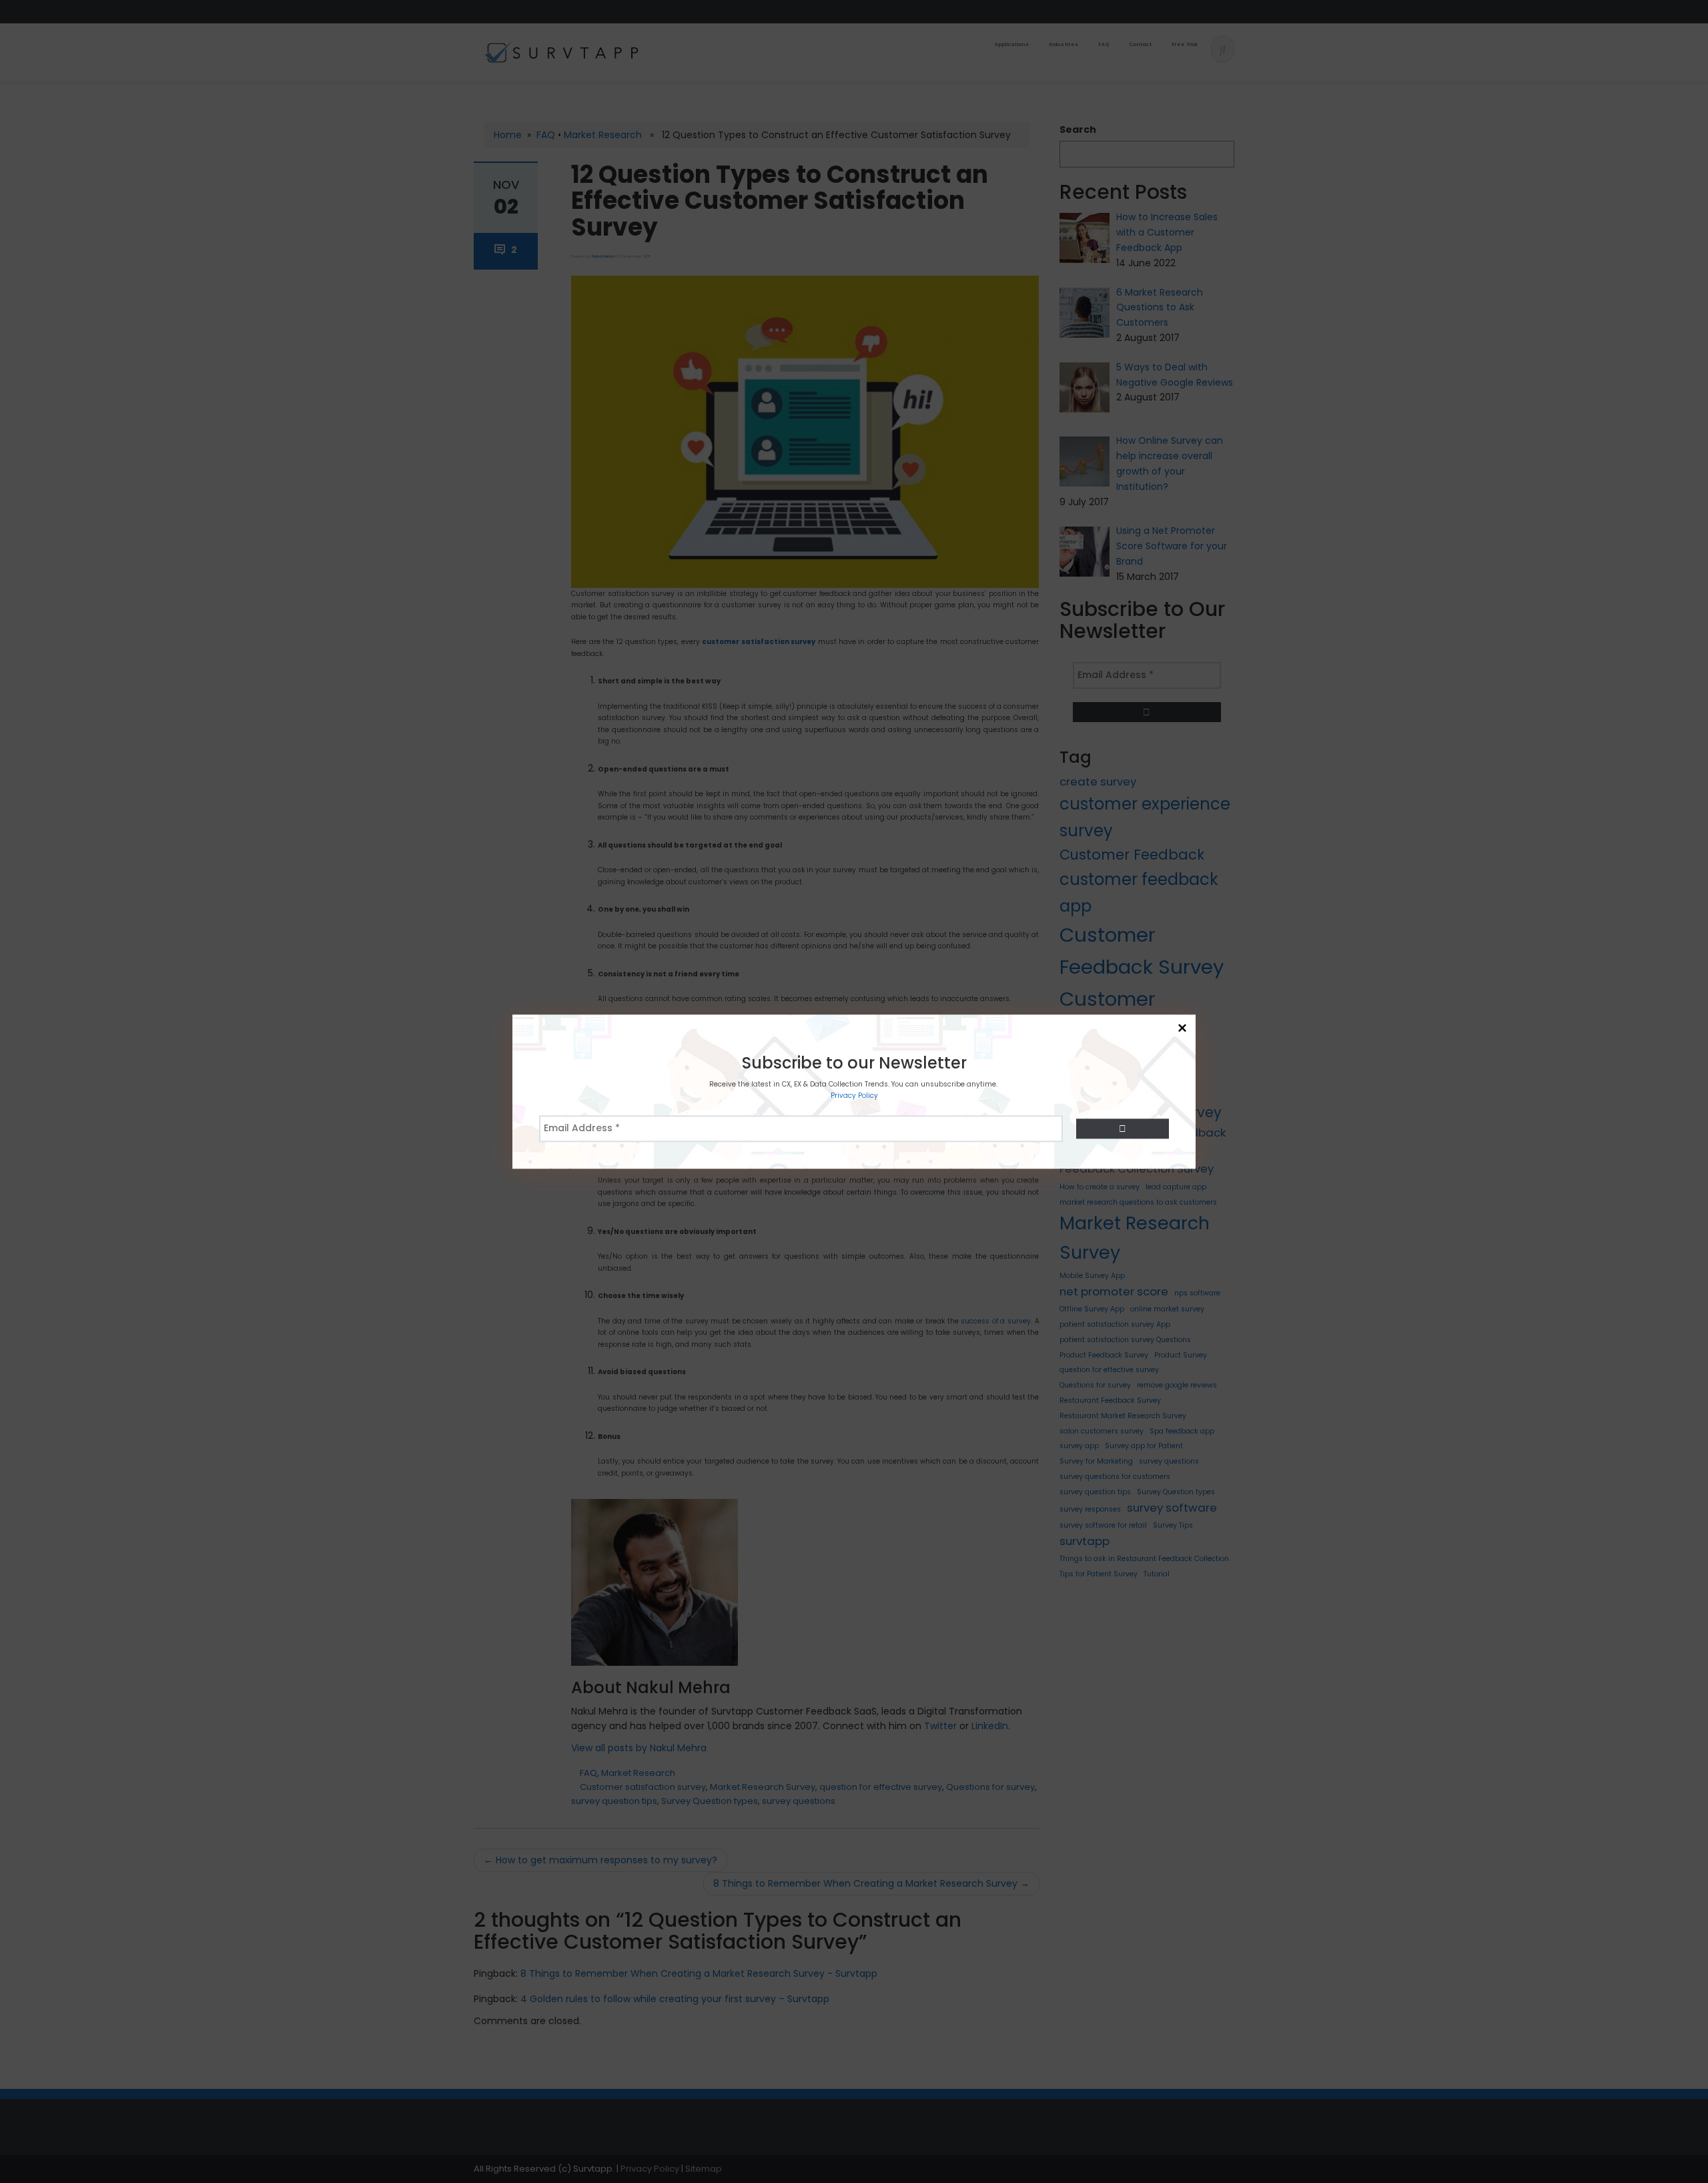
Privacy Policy (854, 1096)
